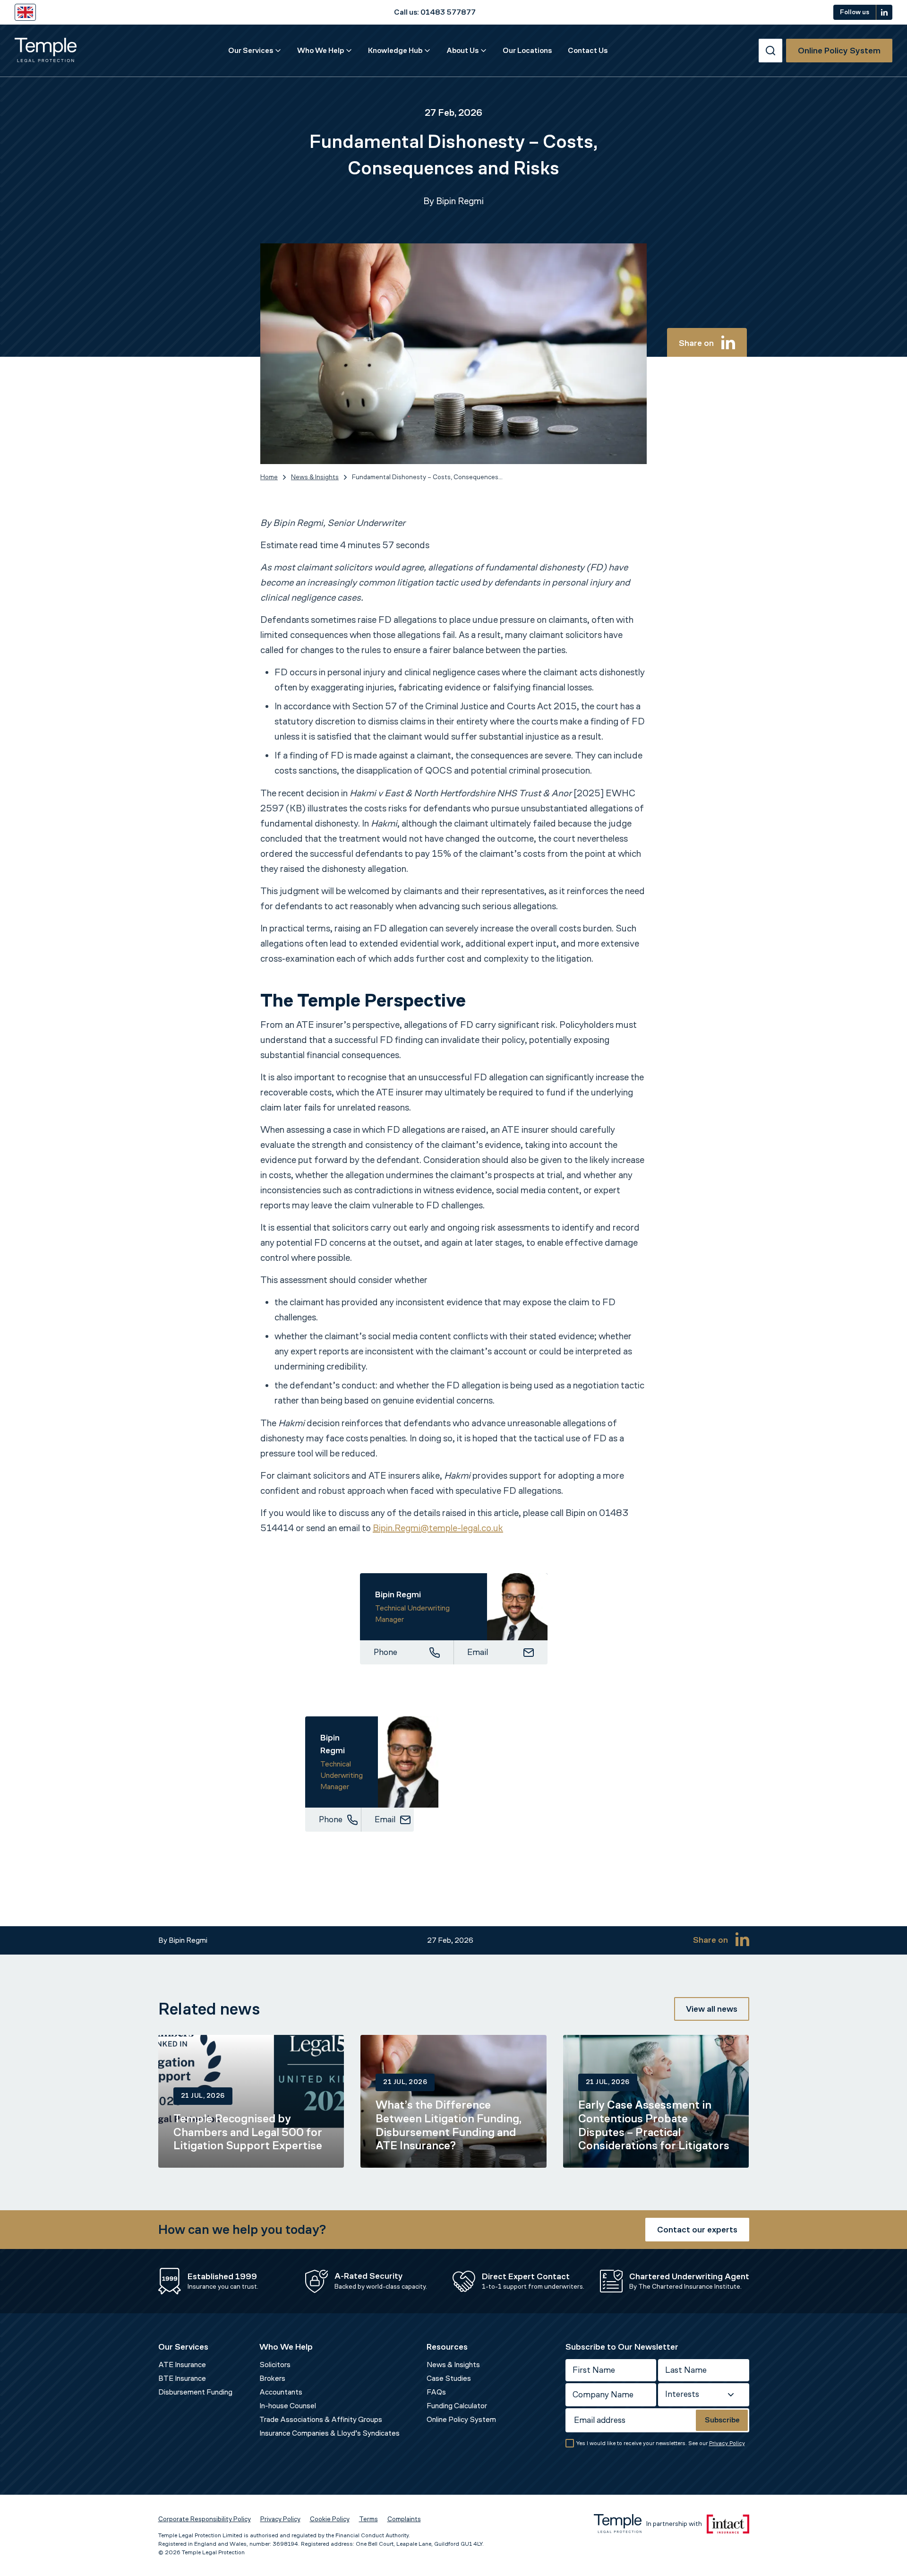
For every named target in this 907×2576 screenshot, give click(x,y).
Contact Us (588, 50)
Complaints (404, 2519)
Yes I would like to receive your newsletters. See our (661, 2443)
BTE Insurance (182, 2378)
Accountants (281, 2392)
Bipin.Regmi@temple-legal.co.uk (438, 1528)
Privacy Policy (727, 2443)
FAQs (436, 2392)
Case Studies (449, 2378)
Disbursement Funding (195, 2392)
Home (269, 477)
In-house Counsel (288, 2406)
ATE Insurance (182, 2365)
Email (478, 1652)
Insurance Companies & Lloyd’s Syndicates (329, 2433)
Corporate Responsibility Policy (205, 2519)
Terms (368, 2519)
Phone (385, 1652)
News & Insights (315, 477)
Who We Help (321, 50)
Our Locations (527, 50)
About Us (462, 50)
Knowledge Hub (395, 50)
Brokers (272, 2378)
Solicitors (275, 2365)
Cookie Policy (330, 2519)
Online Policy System (461, 2419)
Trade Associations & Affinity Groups (321, 2419)
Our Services (251, 50)
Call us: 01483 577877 (435, 12)
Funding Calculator (457, 2406)
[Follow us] (884, 12)
